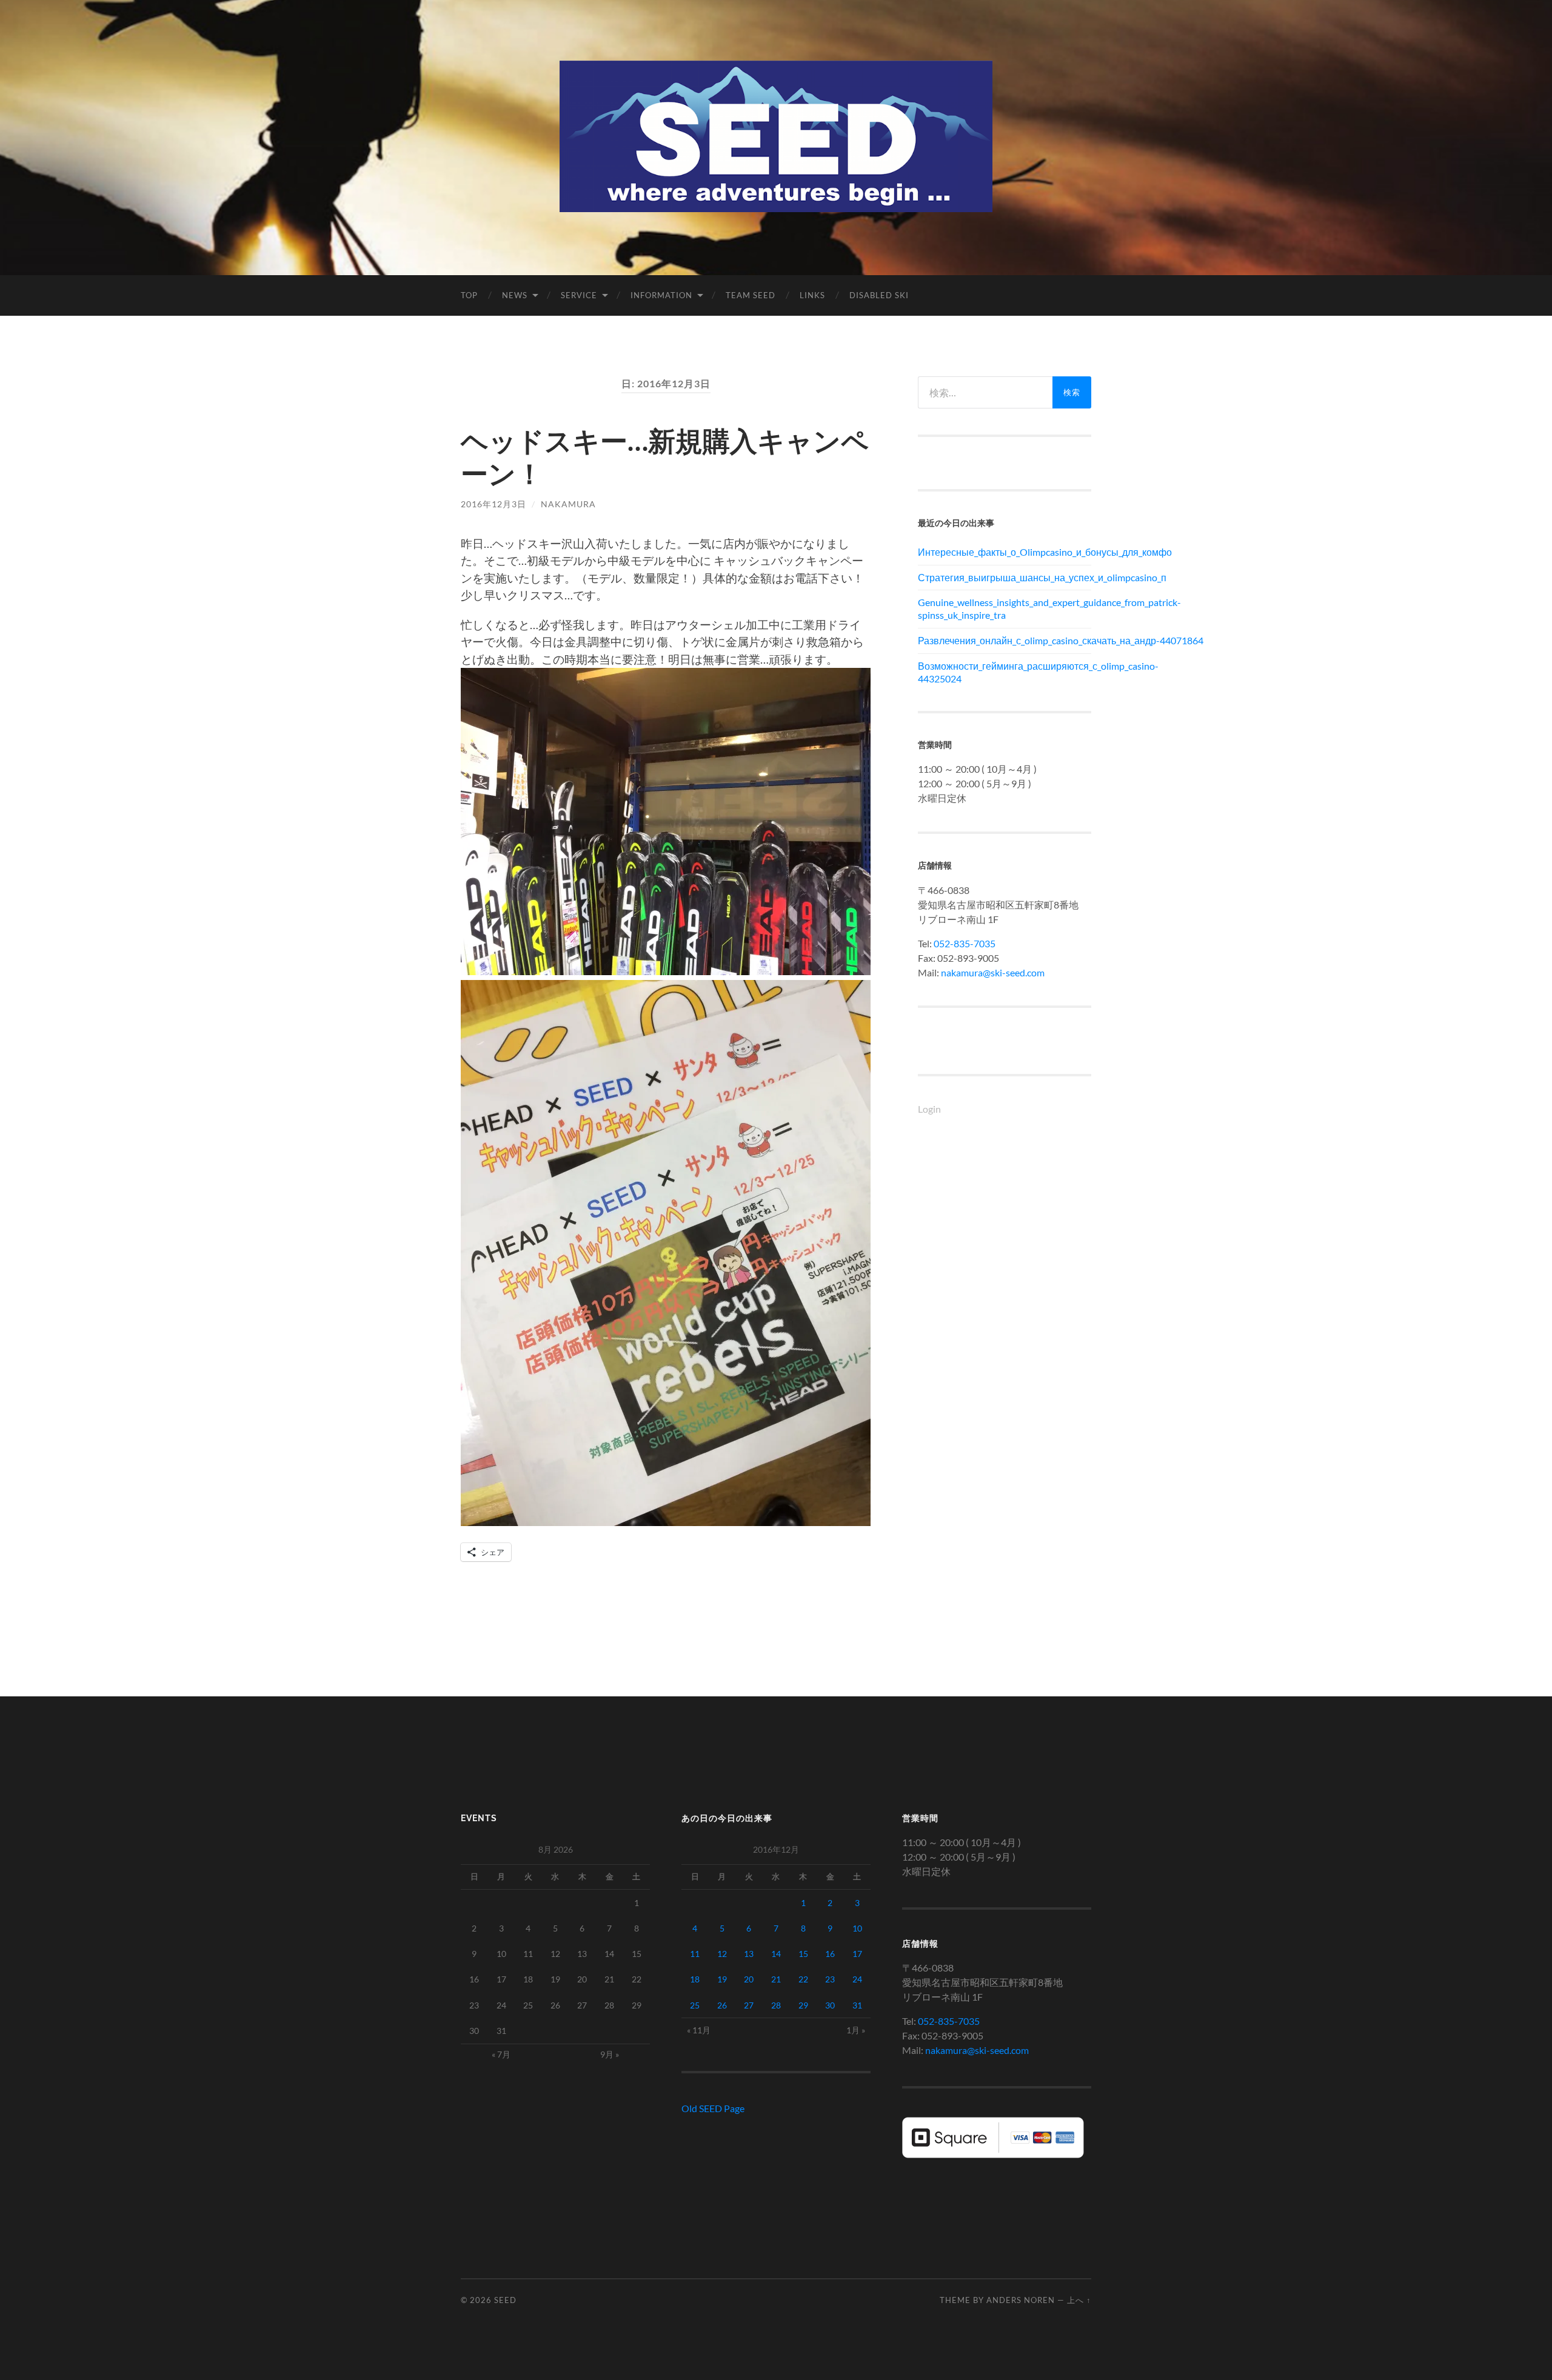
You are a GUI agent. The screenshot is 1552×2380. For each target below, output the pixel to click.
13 (749, 1954)
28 (776, 2005)
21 (776, 1979)
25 (695, 2005)
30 (830, 2005)
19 (722, 1979)
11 (695, 1954)
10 (857, 1928)
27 (749, 2005)
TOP (469, 295)
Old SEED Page (713, 2108)
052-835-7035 (965, 943)
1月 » (856, 2030)
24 (857, 1979)
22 (803, 1979)
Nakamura (568, 504)
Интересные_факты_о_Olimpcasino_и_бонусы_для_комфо (1005, 552)
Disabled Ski (879, 295)
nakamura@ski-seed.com (993, 972)
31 (857, 2005)
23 (830, 1979)
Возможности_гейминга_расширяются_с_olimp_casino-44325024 (1005, 672)
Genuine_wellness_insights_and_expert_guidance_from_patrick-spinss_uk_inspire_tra (1005, 608)
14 (776, 1954)
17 (857, 1954)
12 (722, 1954)
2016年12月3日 (493, 504)
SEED (505, 2300)
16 (830, 1954)
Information (661, 295)
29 (803, 2005)
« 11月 (699, 2030)
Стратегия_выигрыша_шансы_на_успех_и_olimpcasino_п (1005, 577)
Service (579, 295)
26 (722, 2005)
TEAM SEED (751, 295)
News (515, 295)
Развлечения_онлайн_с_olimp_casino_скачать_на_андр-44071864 (1005, 640)
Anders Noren (1021, 2300)
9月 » (610, 2054)
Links (812, 295)
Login (929, 1109)
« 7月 (501, 2054)
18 (695, 1979)
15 (803, 1954)
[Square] (993, 2154)
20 (749, 1979)
